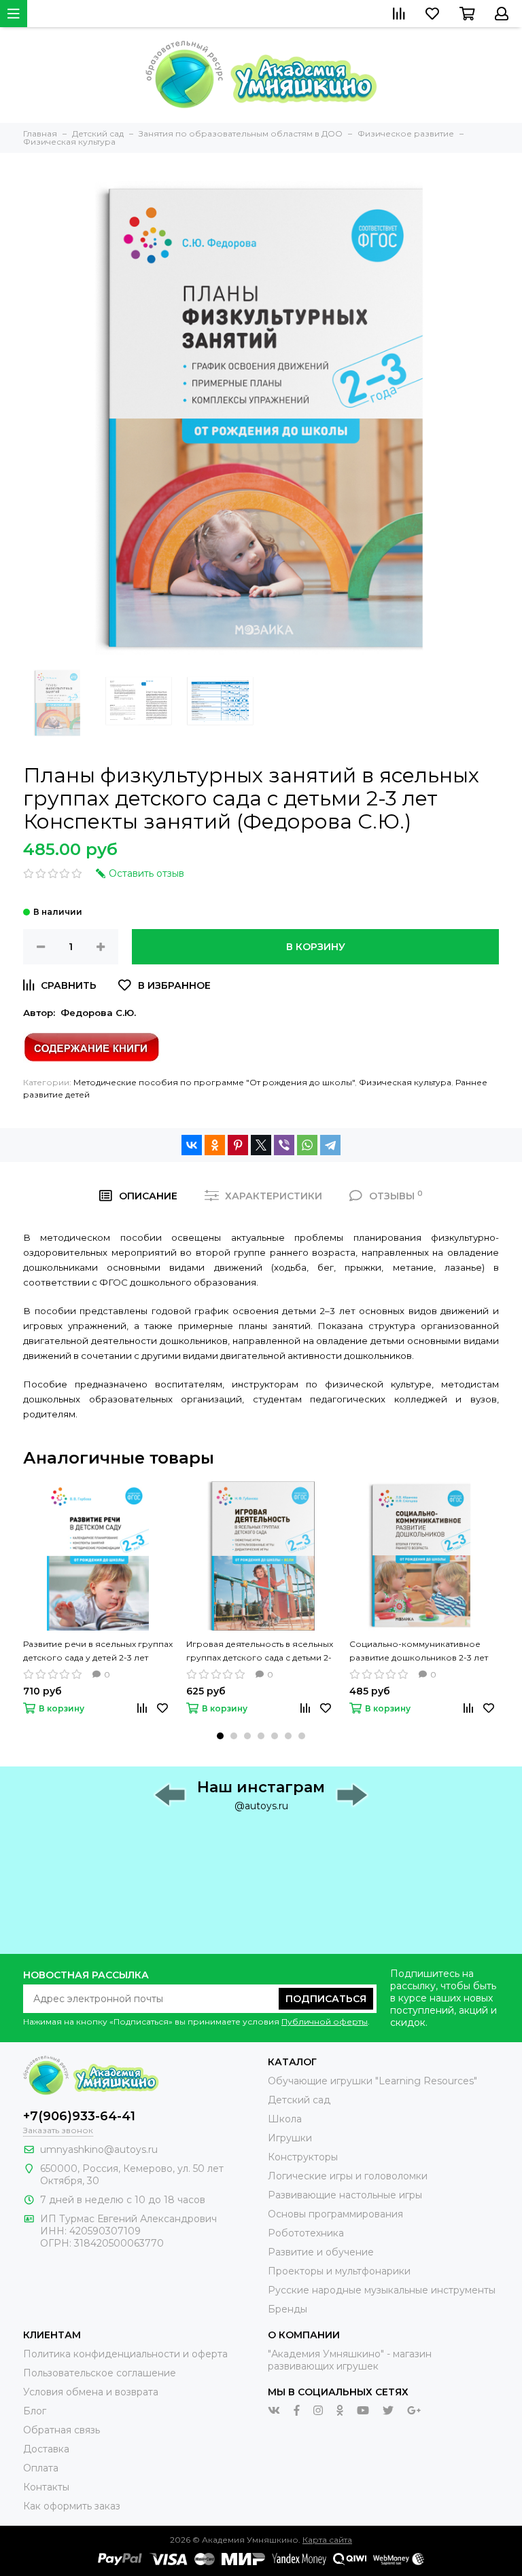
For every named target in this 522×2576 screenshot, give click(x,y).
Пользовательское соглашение (100, 2373)
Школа (285, 2119)
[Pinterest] (238, 1145)
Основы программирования (335, 2214)
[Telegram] (330, 1145)
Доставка (46, 2449)
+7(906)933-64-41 (79, 2116)
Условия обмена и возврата (91, 2392)
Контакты (46, 2487)
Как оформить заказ (72, 2506)
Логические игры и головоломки (348, 2176)
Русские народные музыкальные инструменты (382, 2290)
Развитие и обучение (321, 2252)
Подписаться (326, 1999)
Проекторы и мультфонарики (339, 2271)
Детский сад (299, 2100)
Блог (35, 2411)
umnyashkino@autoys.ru (99, 2149)
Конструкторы (303, 2157)
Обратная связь (62, 2430)
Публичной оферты (325, 2021)
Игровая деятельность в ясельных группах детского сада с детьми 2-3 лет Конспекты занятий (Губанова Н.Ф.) (260, 1652)
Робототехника (306, 2233)
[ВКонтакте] (192, 1145)
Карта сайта (327, 2540)
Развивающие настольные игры (345, 2195)
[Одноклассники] (215, 1145)
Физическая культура (405, 1082)
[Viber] (284, 1145)
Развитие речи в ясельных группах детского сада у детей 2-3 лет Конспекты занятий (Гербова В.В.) (98, 1652)
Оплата (41, 2468)
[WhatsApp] (307, 1145)
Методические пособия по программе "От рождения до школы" (214, 1082)
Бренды (288, 2309)
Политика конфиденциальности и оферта (125, 2354)
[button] (220, 1736)
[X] (261, 1145)
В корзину (316, 947)
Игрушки (290, 2138)
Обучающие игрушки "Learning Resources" (372, 2081)
